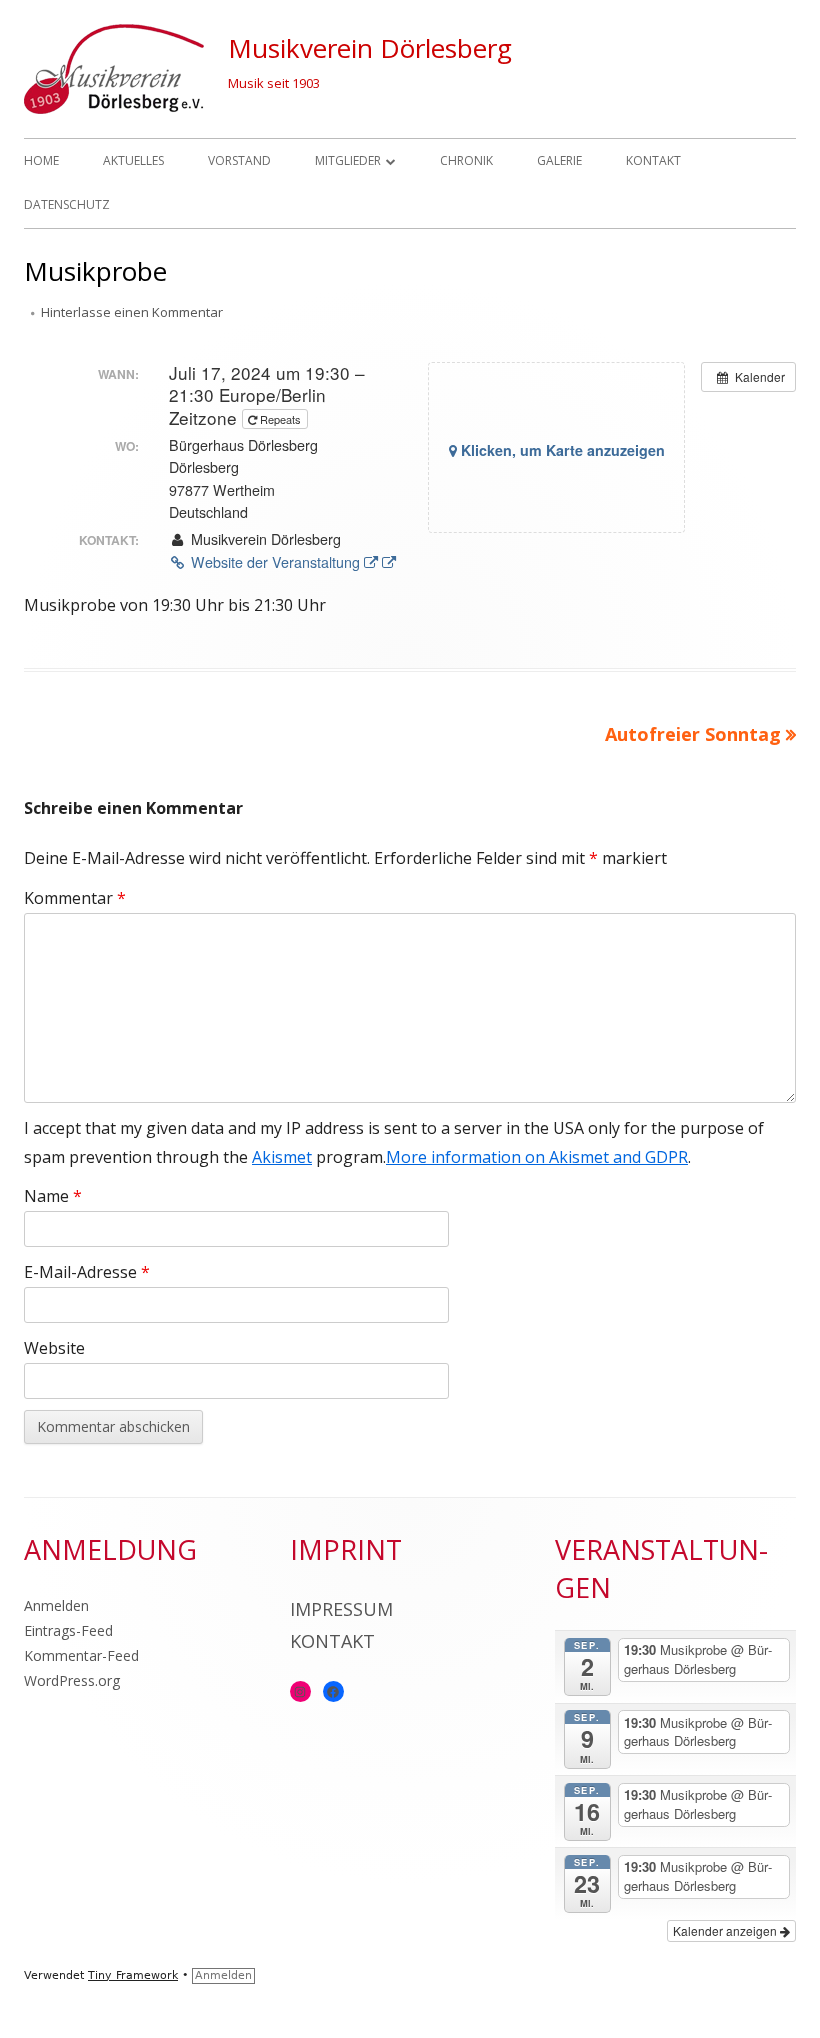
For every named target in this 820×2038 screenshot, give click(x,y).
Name (53, 1196)
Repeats (280, 419)
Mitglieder (348, 160)
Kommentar (75, 898)
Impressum (341, 1609)
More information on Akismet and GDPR (537, 1157)
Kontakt (653, 160)
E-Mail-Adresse (87, 1272)
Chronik (466, 160)
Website (54, 1348)
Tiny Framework (133, 1975)
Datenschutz (67, 204)
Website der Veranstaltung (292, 562)
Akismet (282, 1157)
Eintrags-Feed (68, 1630)
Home (41, 160)
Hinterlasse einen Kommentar (132, 312)
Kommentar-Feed (81, 1655)
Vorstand (239, 160)
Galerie (559, 160)
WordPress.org (72, 1680)
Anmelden (56, 1605)
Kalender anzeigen (726, 1930)
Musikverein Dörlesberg (370, 48)
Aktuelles (133, 160)
